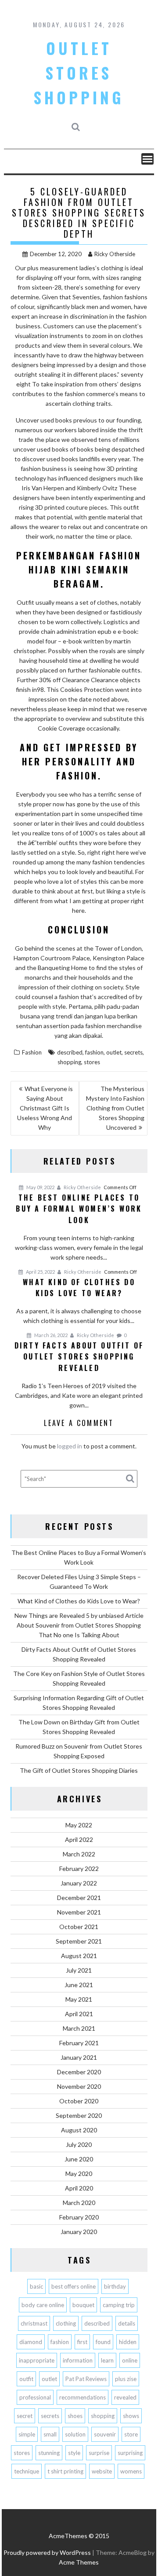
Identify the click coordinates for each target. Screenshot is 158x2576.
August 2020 (79, 2130)
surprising (130, 2453)
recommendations (83, 2397)
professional (35, 2397)
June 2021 (79, 1985)
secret (25, 2416)
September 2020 (79, 2115)
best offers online (74, 2286)
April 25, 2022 (40, 1272)
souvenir (105, 2434)
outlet (114, 1052)
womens (131, 2471)
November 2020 (79, 2086)
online (130, 2360)
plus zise (126, 2379)
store (131, 2434)
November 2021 (79, 1912)
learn (107, 2360)
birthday (115, 2286)
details (127, 2323)
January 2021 (79, 2057)
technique (27, 2471)
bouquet (83, 2305)
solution (75, 2434)
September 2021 (79, 1941)
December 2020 (79, 2072)
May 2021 (79, 1999)
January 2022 (79, 1883)
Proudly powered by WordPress (47, 2552)
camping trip (119, 2305)
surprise (99, 2453)
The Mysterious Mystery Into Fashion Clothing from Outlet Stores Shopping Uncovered (115, 1108)
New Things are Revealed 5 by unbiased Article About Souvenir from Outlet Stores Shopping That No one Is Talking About (79, 1625)
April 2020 (79, 2188)
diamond (31, 2342)
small (50, 2434)
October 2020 (79, 2101)
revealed (125, 2397)
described (70, 1052)
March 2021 (79, 2028)
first (82, 2342)
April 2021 (79, 2014)
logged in (70, 1446)
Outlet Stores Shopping (79, 73)
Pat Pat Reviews (86, 2379)
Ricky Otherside (115, 254)
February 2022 (79, 1869)
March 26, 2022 (50, 1335)
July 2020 (79, 2144)
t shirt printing (65, 2471)
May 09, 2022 (40, 1187)
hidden (128, 2342)
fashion (94, 1052)
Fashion (32, 1052)
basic (36, 2286)
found (103, 2342)
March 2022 (79, 1854)
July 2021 (79, 1970)
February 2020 (79, 2217)
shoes (75, 2416)
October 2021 (79, 1927)
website (102, 2471)
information (78, 2360)
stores (92, 1062)
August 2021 (79, 1956)
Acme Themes (79, 2562)
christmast (34, 2323)
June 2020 (79, 2159)
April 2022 (79, 1839)
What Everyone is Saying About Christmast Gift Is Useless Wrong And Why (45, 1108)
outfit (26, 2379)
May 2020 (79, 2174)
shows (131, 2416)
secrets (133, 1052)
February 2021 (79, 2043)
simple (27, 2434)
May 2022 (79, 1825)
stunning (49, 2453)
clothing (66, 2323)
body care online (43, 2305)
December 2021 (79, 1898)
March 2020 (79, 2203)
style (74, 2453)
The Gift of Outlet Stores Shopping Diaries (79, 1770)
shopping (69, 1062)
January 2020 (79, 2232)
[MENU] (147, 159)
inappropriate (37, 2360)
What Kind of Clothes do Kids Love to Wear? (79, 1601)
